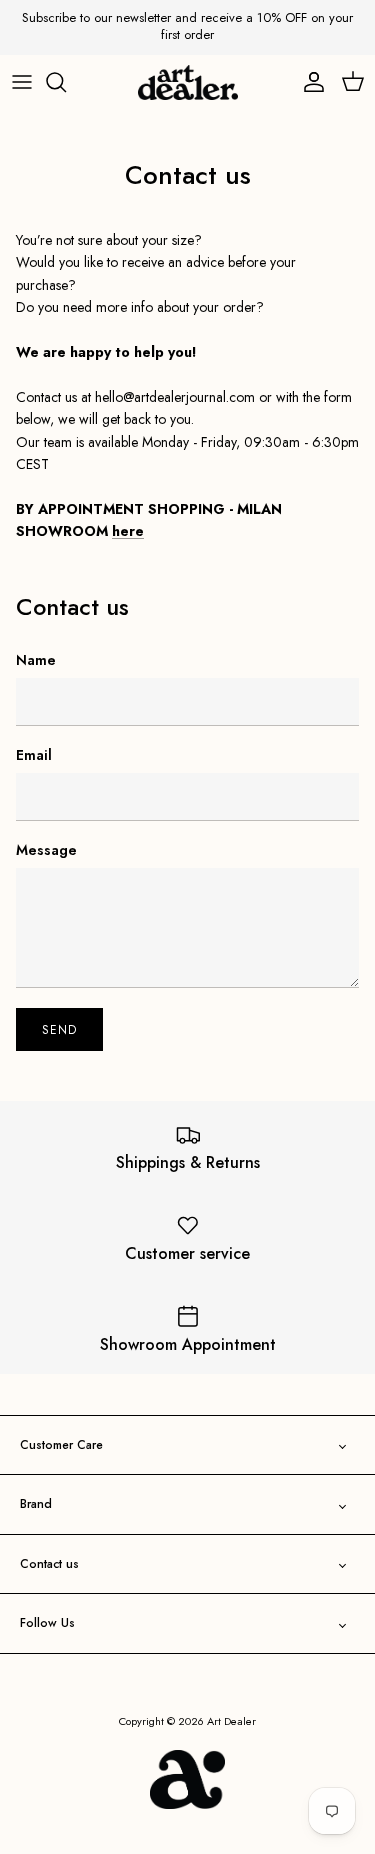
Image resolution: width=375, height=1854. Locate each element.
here (128, 531)
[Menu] (22, 82)
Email (34, 755)
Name (36, 660)
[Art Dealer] (188, 83)
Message (46, 850)
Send (59, 1030)
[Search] (66, 82)
